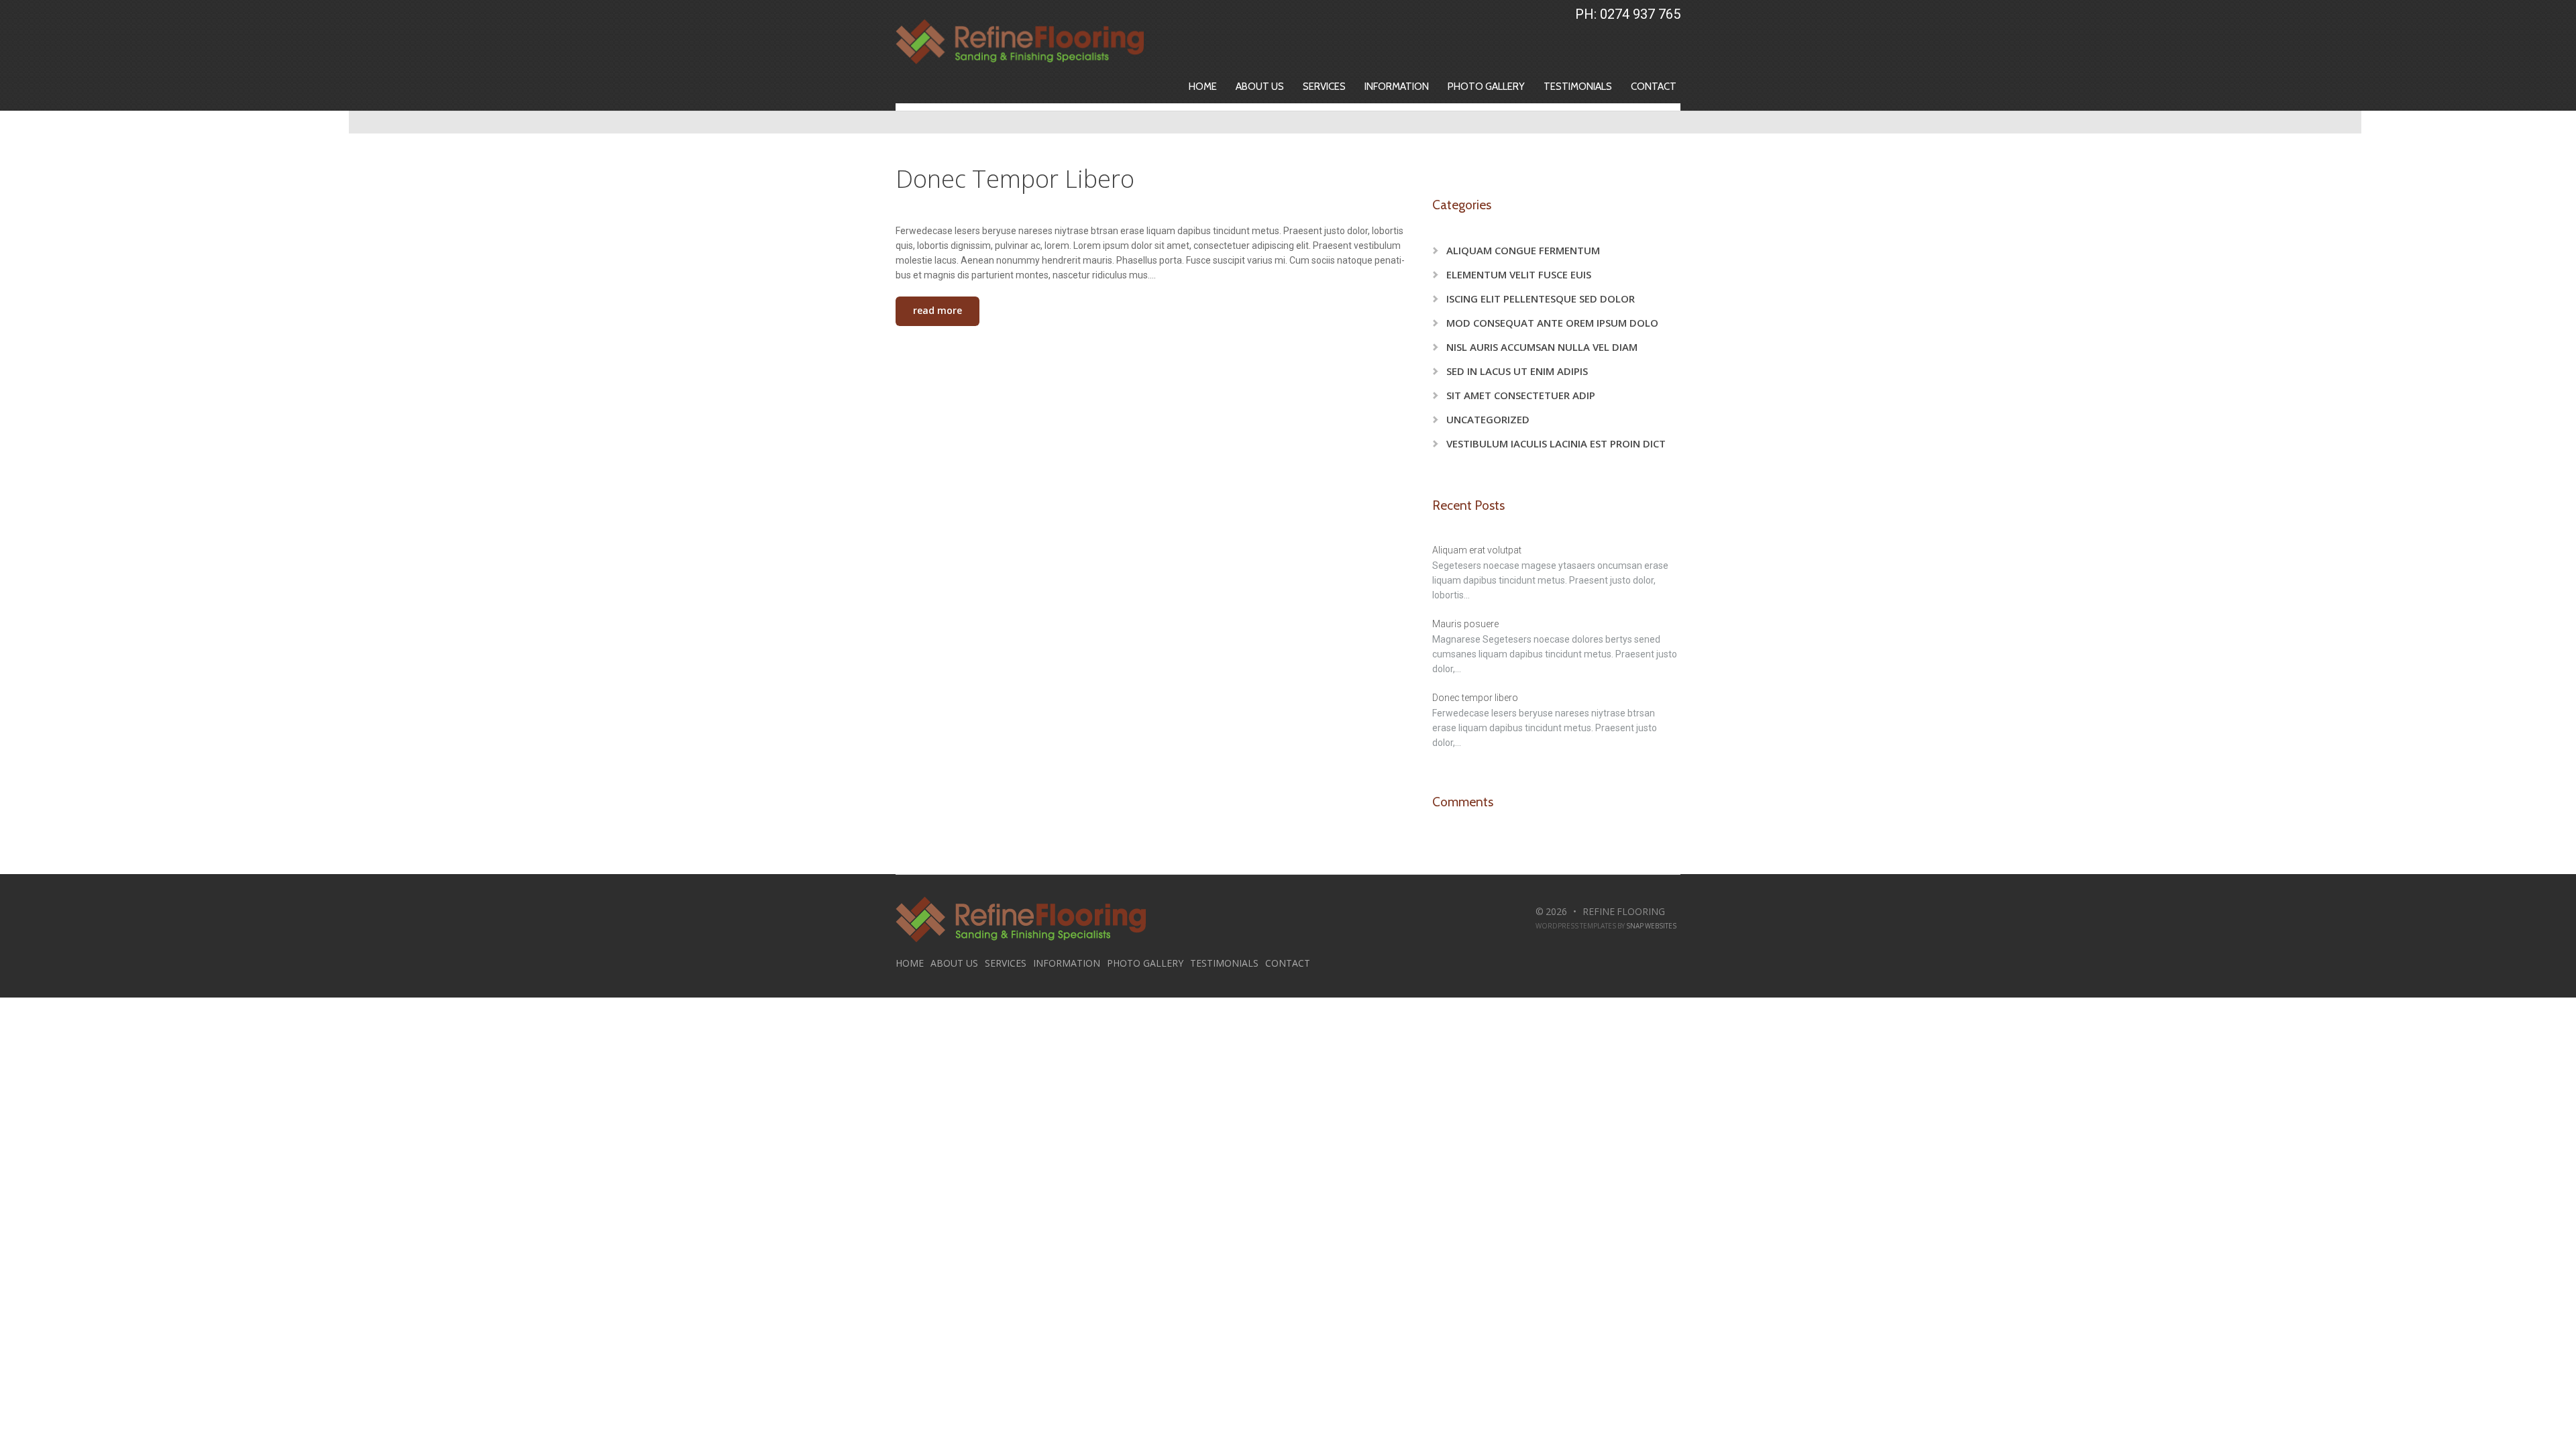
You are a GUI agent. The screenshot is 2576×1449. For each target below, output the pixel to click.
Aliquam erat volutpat (1477, 550)
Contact (1654, 87)
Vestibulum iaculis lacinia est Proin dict (1556, 443)
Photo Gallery (1486, 87)
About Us (1260, 87)
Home (1203, 87)
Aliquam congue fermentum (1523, 250)
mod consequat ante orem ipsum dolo (1552, 323)
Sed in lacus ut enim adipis (1517, 371)
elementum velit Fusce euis (1519, 274)
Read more (937, 310)
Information (1397, 87)
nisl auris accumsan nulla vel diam (1542, 347)
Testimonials (1578, 87)
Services (1324, 87)
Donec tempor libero (1015, 179)
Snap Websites (1651, 926)
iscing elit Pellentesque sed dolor (1541, 299)
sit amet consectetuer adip (1521, 395)
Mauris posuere (1465, 624)
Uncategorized (1488, 419)
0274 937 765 (1640, 14)
